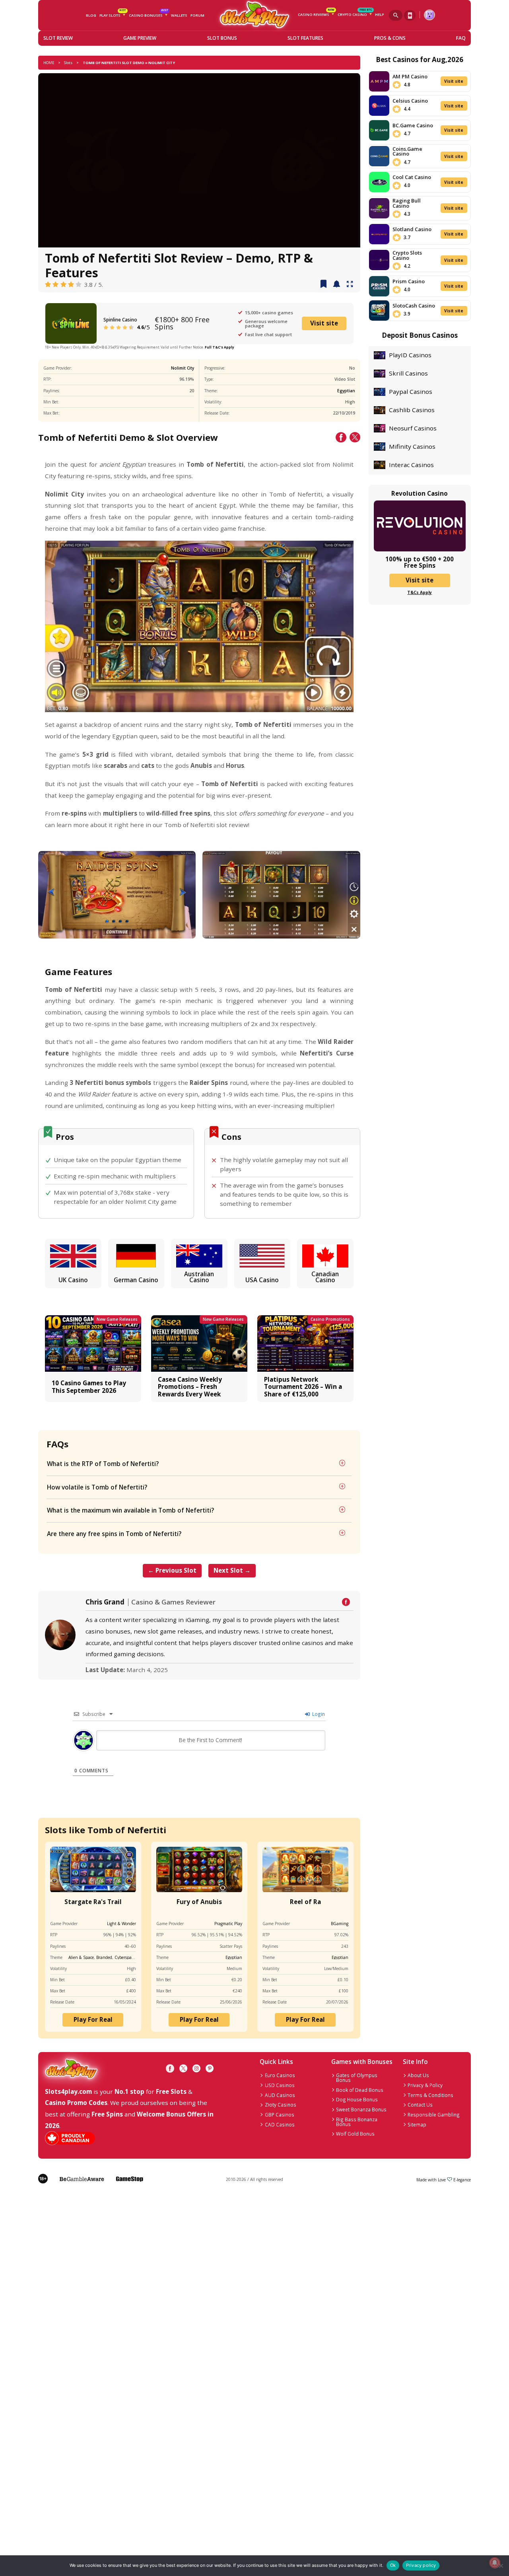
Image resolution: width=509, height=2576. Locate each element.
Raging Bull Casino (407, 203)
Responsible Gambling (434, 2115)
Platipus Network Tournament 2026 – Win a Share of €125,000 (303, 1387)
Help (379, 15)
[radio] (48, 285)
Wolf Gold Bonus (355, 2134)
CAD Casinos (280, 2124)
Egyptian (346, 391)
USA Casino (262, 1280)
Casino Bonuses (148, 14)
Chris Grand (105, 1602)
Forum (197, 15)
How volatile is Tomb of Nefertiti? (97, 1487)
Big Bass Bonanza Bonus (357, 2122)
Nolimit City (183, 368)
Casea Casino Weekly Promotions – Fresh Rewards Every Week (190, 1387)
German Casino (136, 1280)
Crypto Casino (355, 14)
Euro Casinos (280, 2075)
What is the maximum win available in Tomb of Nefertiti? (130, 1510)
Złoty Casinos (281, 2105)
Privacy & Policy (425, 2085)
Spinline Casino (120, 319)
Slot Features (305, 38)
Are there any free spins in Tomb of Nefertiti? (114, 1534)
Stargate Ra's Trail (93, 1902)
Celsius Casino (410, 101)
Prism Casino (409, 281)
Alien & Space (81, 1957)
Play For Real (93, 2019)
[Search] (396, 15)
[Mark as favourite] (337, 284)
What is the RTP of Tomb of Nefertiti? (103, 1464)
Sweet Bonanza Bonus (361, 2109)
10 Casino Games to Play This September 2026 (89, 1386)
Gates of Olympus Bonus (357, 2078)
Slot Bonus (222, 38)
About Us (418, 2075)
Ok (393, 2565)
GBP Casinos (280, 2115)
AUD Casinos (280, 2095)
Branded (104, 1957)
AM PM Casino (410, 76)
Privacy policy (421, 2565)
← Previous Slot (172, 1570)
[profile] (429, 15)
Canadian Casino (325, 1277)
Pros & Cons (390, 38)
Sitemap (417, 2124)
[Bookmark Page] (323, 284)
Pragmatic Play (228, 1924)
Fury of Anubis (199, 1902)
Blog (91, 15)
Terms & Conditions (430, 2095)
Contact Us (420, 2105)
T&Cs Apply (420, 592)
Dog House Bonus (357, 2099)
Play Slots (113, 14)
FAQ (461, 38)
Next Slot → (232, 1570)
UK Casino (73, 1280)
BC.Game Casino (413, 125)
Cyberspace (125, 1957)
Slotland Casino (412, 229)
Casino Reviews (316, 14)
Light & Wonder (121, 1924)
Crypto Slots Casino (407, 255)
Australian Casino (199, 1277)
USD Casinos (280, 2085)
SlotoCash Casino (414, 306)
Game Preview (140, 38)
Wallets (179, 15)
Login (318, 1714)
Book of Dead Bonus (360, 2090)
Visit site (324, 323)
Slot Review (58, 38)
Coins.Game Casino (407, 151)
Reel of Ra (305, 1902)
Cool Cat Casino (412, 177)
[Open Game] (350, 284)
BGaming (340, 1924)
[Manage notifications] (494, 2563)
